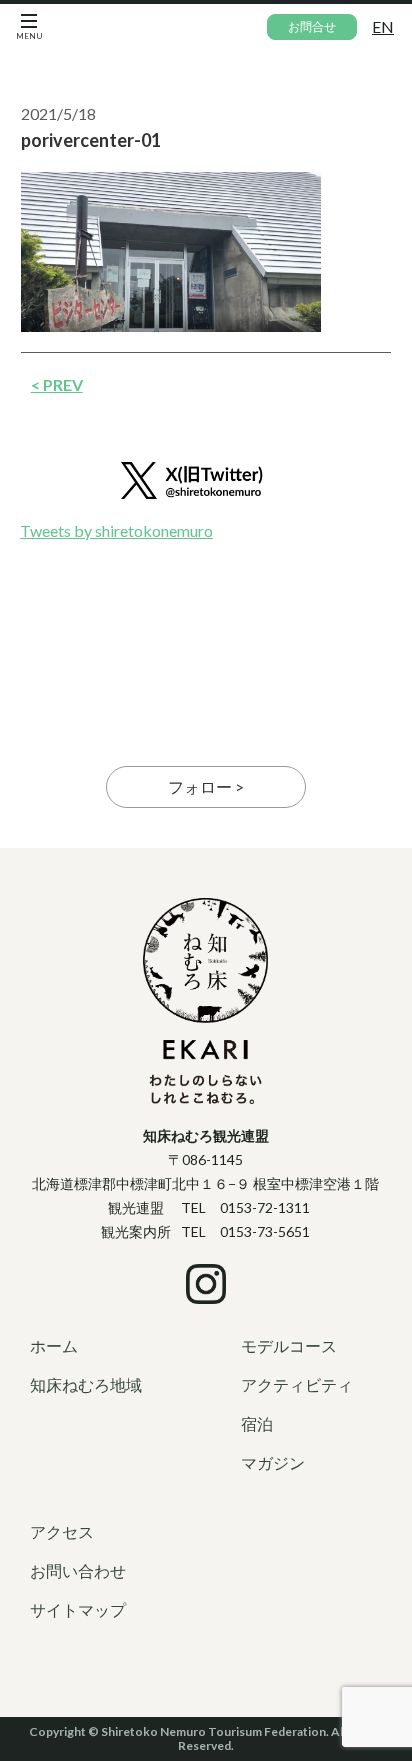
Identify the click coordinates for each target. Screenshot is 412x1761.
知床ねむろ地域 (86, 1384)
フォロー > (206, 786)
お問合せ (312, 26)
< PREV (57, 384)
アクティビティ (297, 1384)
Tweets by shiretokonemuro (116, 530)
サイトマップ (78, 1609)
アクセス (62, 1531)
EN (383, 26)
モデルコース (289, 1345)
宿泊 (257, 1423)
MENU (29, 36)
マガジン (273, 1462)
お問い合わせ (78, 1570)
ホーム (54, 1345)
